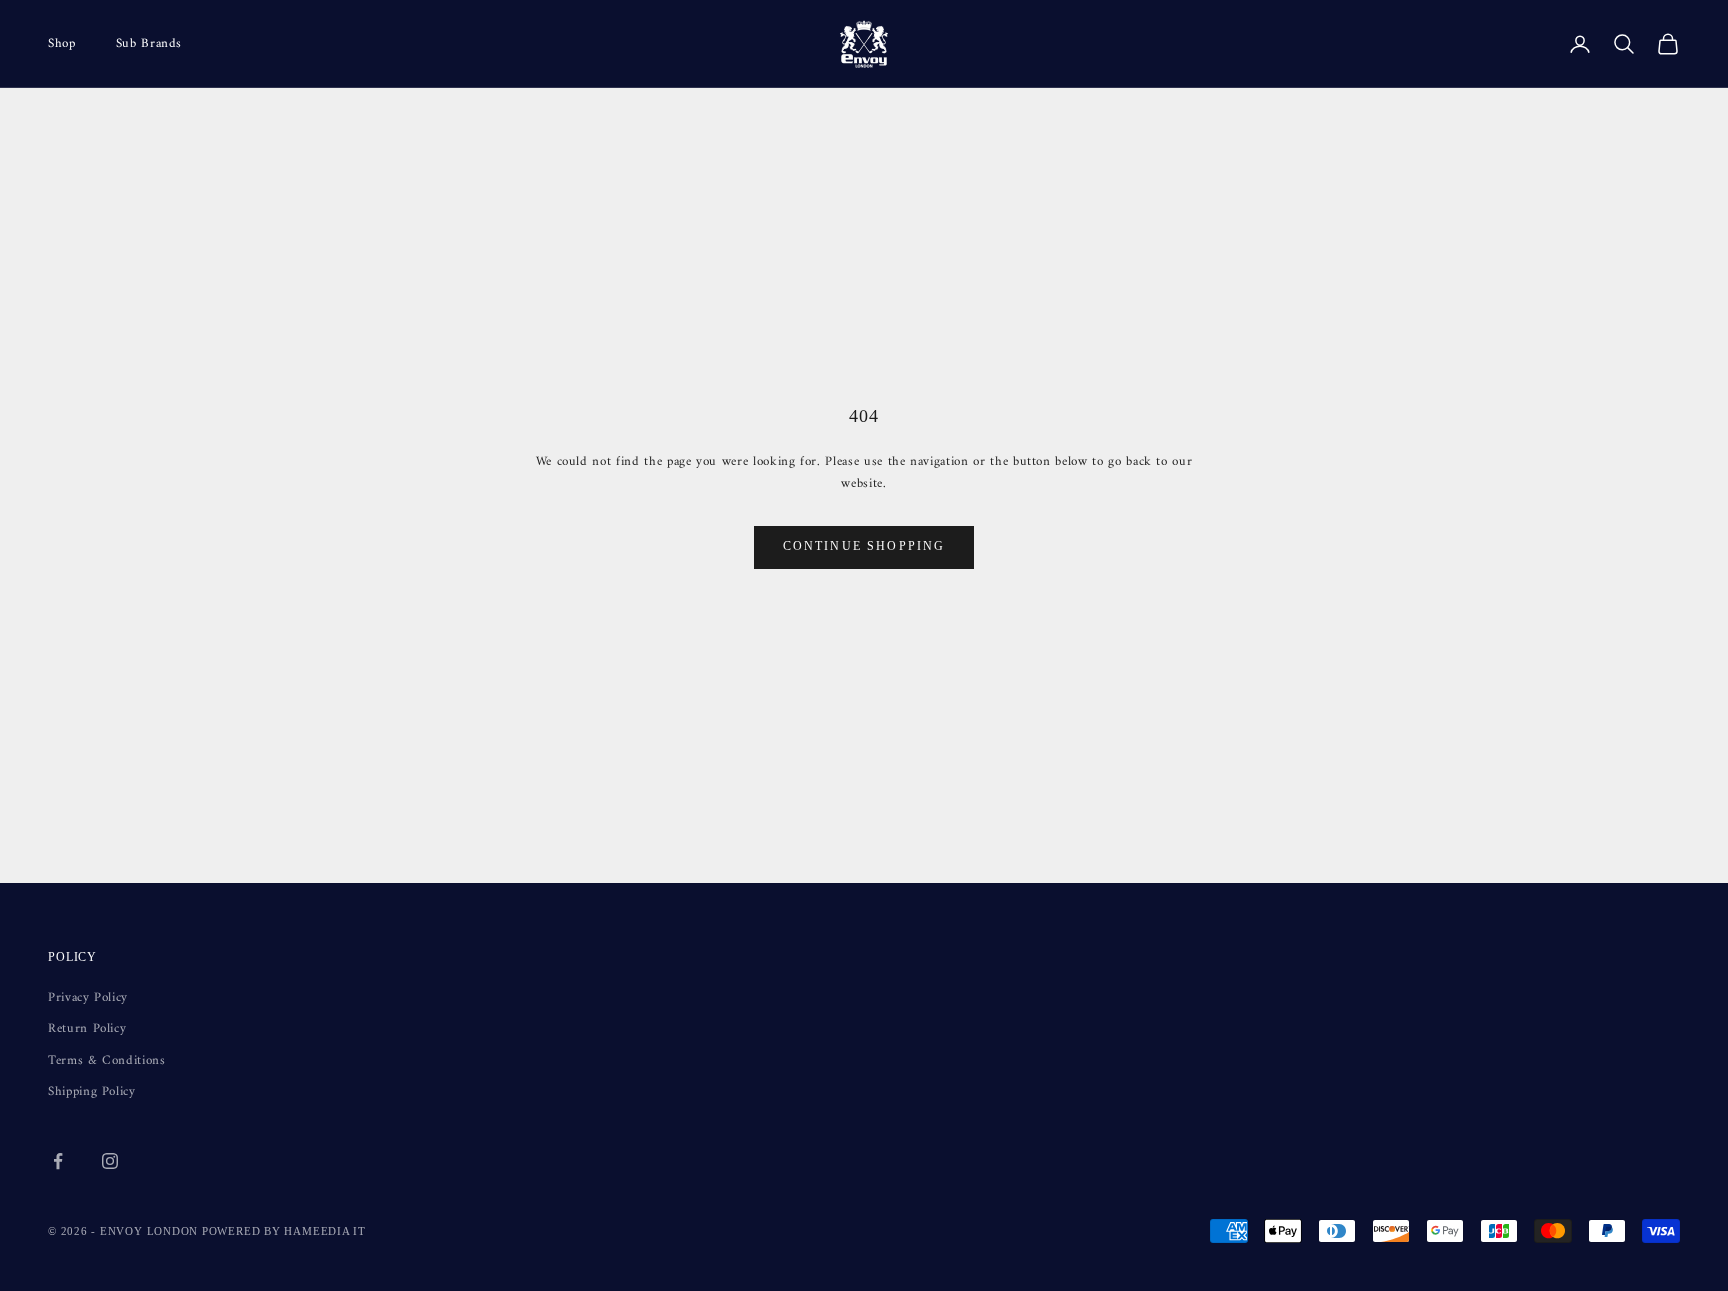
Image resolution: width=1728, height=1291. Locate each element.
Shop (62, 43)
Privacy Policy (88, 997)
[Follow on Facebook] (58, 1161)
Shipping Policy (92, 1091)
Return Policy (87, 1028)
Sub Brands (149, 43)
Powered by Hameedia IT (284, 1231)
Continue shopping (864, 546)
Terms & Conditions (107, 1060)
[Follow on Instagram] (110, 1161)
